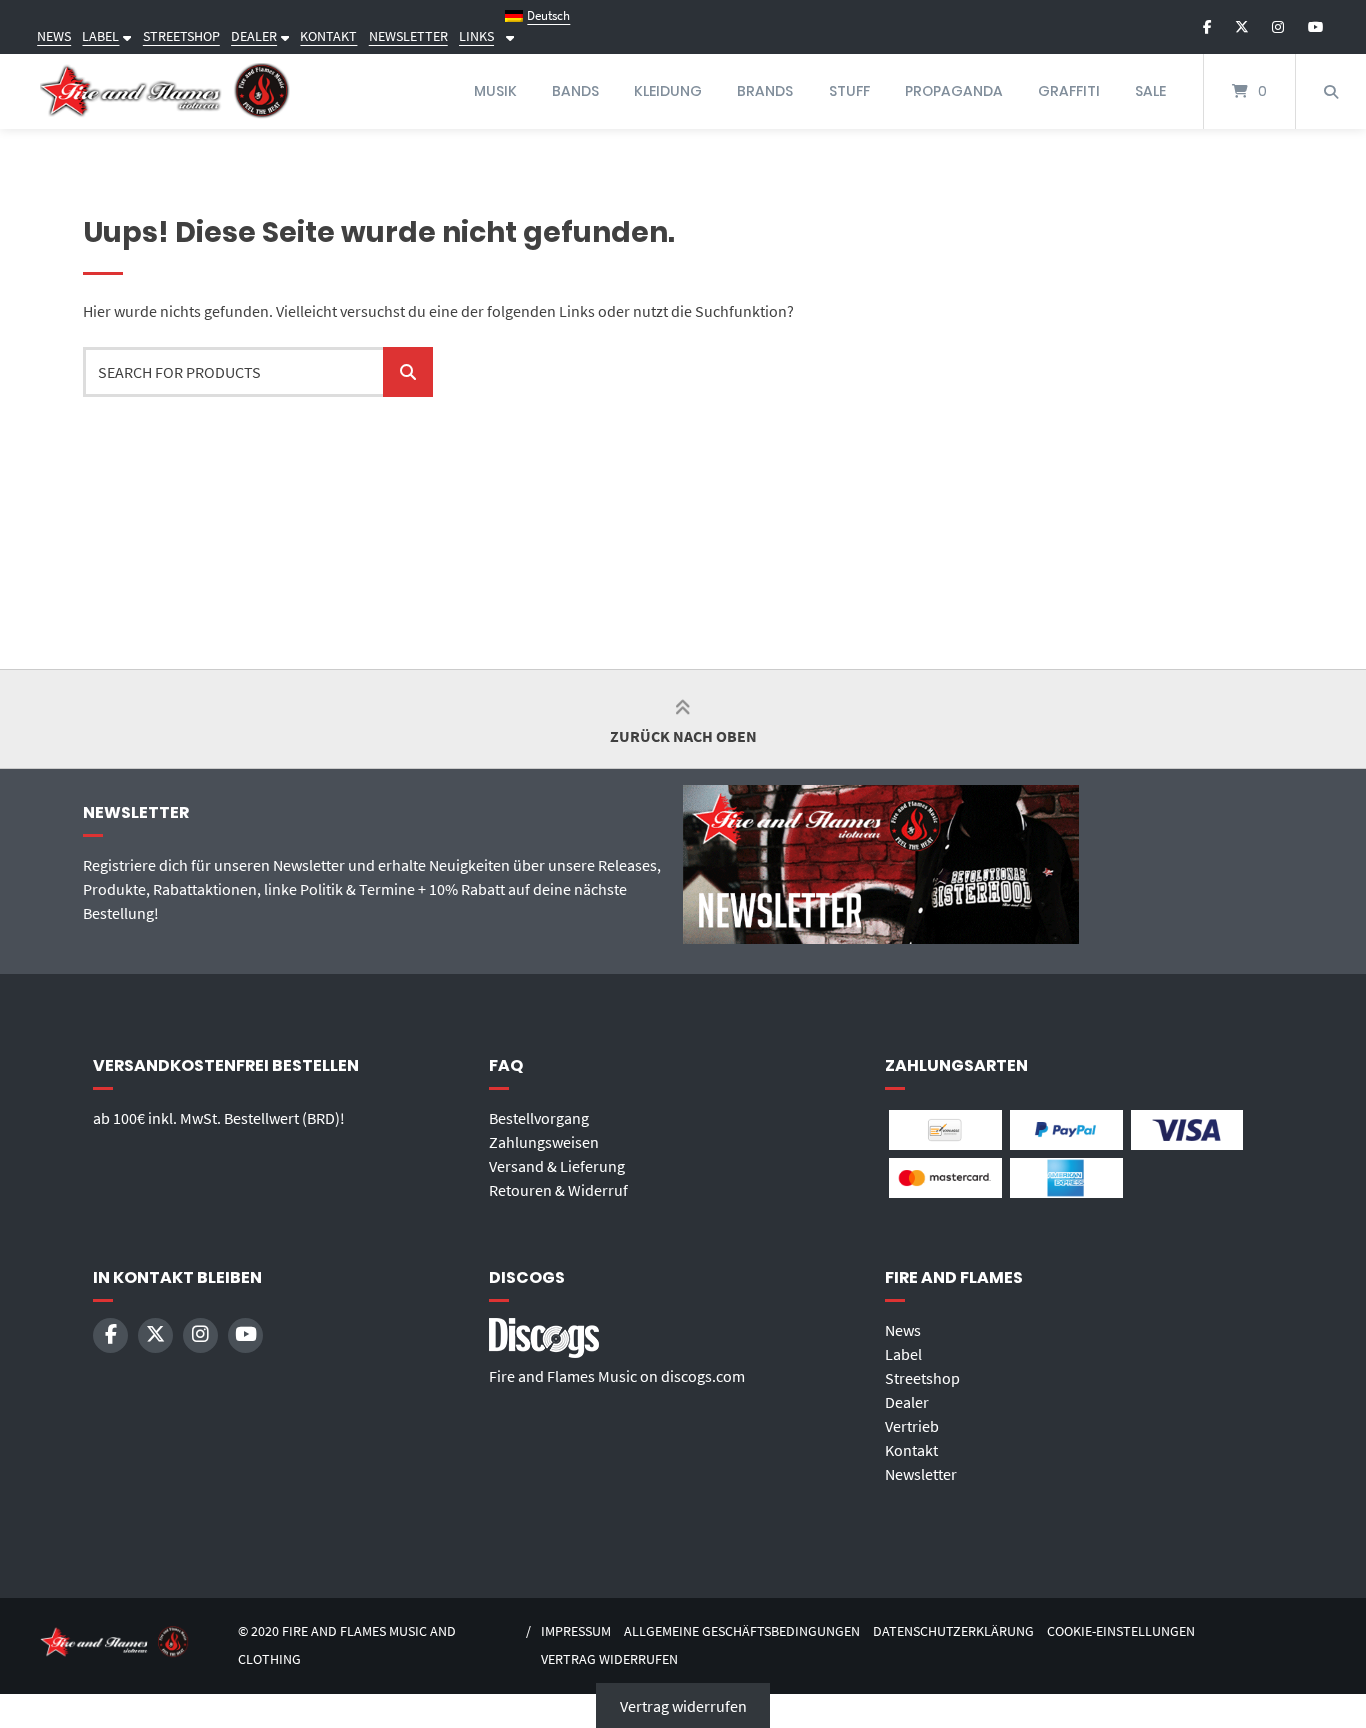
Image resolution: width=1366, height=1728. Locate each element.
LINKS (476, 36)
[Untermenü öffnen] (125, 36)
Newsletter (921, 1474)
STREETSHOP (181, 36)
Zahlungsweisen (544, 1142)
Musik (495, 91)
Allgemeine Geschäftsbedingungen (742, 1631)
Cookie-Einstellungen (1121, 1631)
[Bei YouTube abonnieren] (1315, 27)
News (903, 1330)
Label (903, 1354)
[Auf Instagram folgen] (1278, 27)
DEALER (254, 36)
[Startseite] (165, 91)
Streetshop (922, 1378)
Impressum (576, 1631)
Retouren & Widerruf (558, 1190)
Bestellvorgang (539, 1118)
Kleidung (668, 91)
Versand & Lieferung (557, 1166)
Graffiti (1069, 91)
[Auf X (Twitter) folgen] (1242, 27)
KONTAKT (328, 36)
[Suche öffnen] (1331, 91)
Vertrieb (912, 1426)
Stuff (849, 91)
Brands (765, 91)
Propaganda (954, 91)
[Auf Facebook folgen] (1207, 27)
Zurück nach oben (683, 736)
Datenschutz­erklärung (953, 1631)
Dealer (907, 1402)
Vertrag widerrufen (609, 1659)
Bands (575, 91)
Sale (1150, 91)
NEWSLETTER (408, 36)
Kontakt (911, 1450)
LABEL (100, 36)
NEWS (54, 36)
